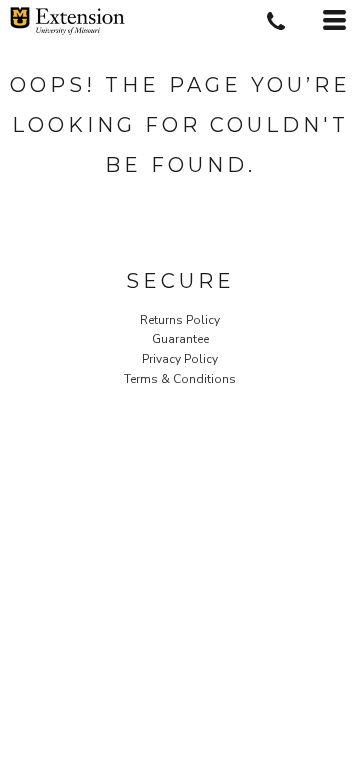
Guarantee (180, 339)
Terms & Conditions (180, 379)
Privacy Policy (180, 359)
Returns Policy (180, 320)
